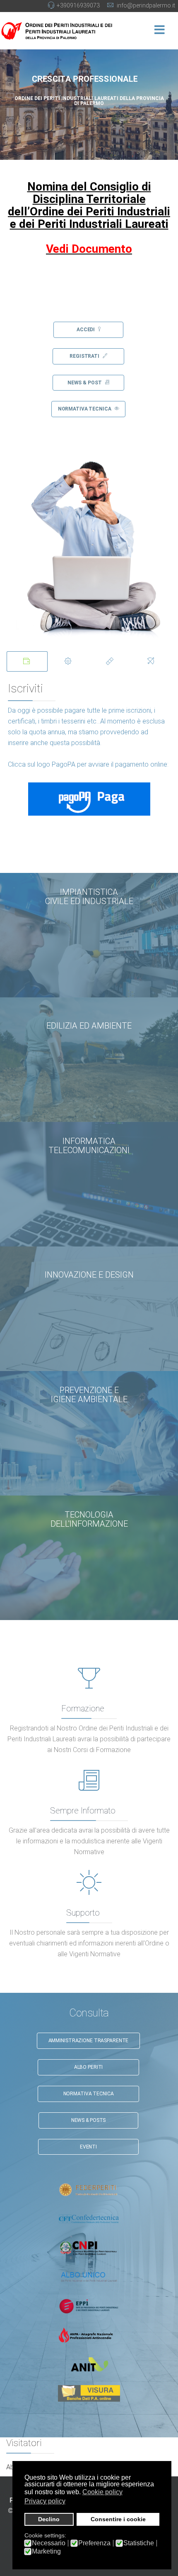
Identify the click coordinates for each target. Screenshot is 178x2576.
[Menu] (159, 31)
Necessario (49, 2543)
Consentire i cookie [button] (118, 2519)
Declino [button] (49, 2519)
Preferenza (94, 2543)
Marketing (46, 2552)
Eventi (88, 2147)
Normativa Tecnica (89, 2094)
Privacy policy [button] (45, 2501)
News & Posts (89, 2120)
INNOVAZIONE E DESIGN (89, 1275)
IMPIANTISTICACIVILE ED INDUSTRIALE (89, 897)
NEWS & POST (85, 383)
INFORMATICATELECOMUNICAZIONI (89, 1146)
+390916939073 (78, 5)
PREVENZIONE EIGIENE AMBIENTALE (89, 1395)
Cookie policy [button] (102, 2492)
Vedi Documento (89, 249)
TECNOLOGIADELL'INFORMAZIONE (89, 1519)
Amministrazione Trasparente (89, 2041)
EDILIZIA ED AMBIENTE (89, 1026)
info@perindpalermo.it (146, 5)
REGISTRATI (85, 356)
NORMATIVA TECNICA (85, 409)
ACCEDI (86, 330)
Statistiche (139, 2543)
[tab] (27, 661)
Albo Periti (89, 2067)
